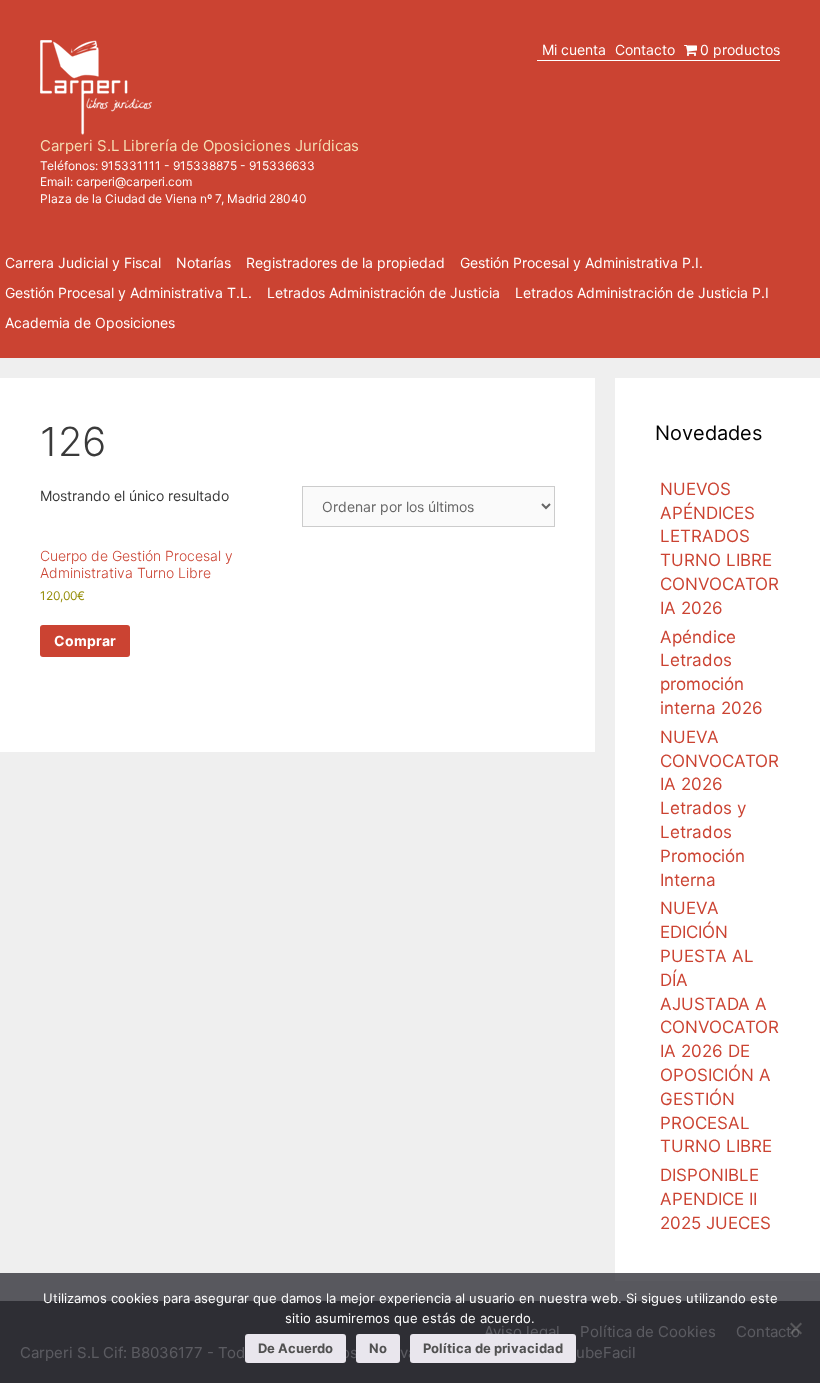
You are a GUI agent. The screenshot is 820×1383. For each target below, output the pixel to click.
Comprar (85, 640)
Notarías (203, 262)
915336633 (282, 165)
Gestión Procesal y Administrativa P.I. (581, 262)
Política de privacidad (493, 1348)
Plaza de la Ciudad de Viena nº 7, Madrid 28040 (173, 198)
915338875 (205, 165)
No (378, 1348)
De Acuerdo (295, 1348)
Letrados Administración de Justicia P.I (642, 292)
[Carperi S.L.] (96, 85)
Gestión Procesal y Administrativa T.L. (128, 292)
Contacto (645, 49)
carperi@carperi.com (134, 181)
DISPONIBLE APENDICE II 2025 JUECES (715, 1199)
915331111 (131, 165)
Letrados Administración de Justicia (383, 292)
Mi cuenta (574, 49)
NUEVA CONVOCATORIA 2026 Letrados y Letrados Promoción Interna (719, 808)
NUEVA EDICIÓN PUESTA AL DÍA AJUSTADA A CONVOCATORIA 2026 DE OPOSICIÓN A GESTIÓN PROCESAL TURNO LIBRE (719, 1027)
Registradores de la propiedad (345, 262)
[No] (795, 1328)
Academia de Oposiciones (90, 322)
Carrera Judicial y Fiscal (83, 262)
